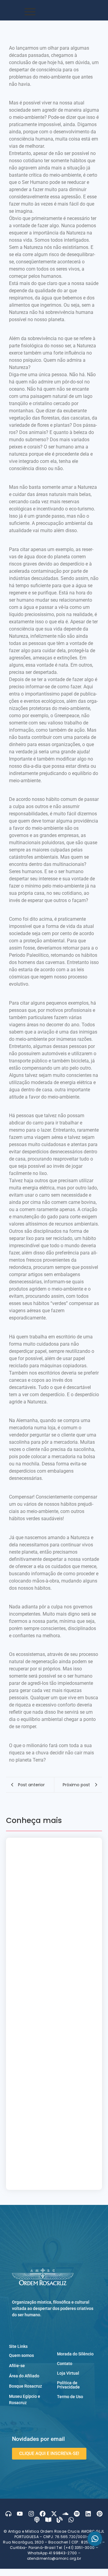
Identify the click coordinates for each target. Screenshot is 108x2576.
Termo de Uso (70, 2397)
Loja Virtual (68, 2373)
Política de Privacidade (68, 2385)
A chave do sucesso (39, 2148)
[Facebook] (43, 2514)
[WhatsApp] (95, 2539)
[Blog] (60, 2520)
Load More (54, 2178)
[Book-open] (48, 2520)
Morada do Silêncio (75, 2354)
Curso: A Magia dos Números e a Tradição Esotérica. (54, 1918)
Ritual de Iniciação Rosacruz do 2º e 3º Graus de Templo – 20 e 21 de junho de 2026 (52, 2019)
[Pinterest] (100, 2514)
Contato (65, 2364)
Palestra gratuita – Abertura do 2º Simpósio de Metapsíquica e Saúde (51, 1892)
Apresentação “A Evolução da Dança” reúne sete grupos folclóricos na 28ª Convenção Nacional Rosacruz (53, 1860)
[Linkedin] (88, 2514)
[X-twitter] (54, 2514)
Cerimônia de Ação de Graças (53, 1939)
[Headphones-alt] (8, 2514)
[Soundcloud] (65, 2514)
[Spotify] (77, 2514)
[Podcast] (37, 2520)
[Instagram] (31, 2514)
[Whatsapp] (71, 2520)
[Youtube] (20, 2514)
